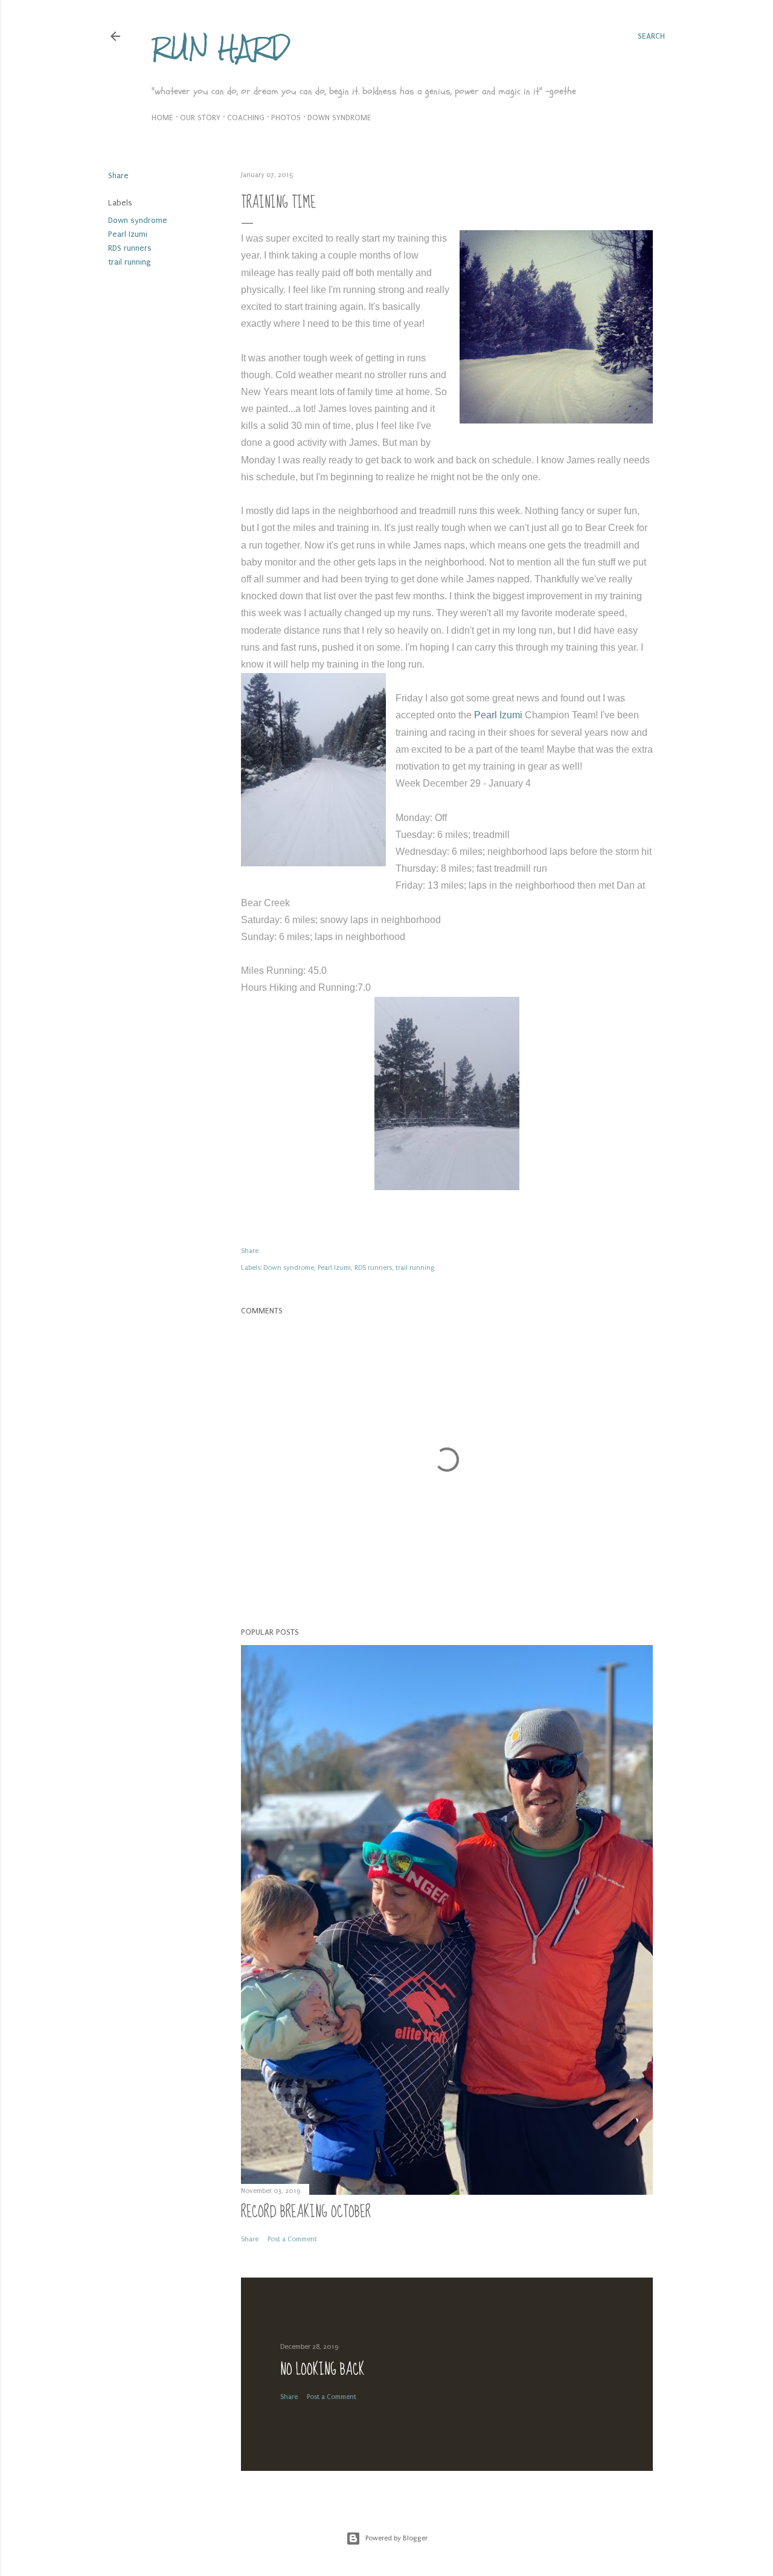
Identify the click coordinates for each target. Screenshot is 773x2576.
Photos (286, 118)
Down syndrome (339, 118)
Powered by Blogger (396, 2538)
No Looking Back (322, 2370)
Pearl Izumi (128, 234)
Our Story (200, 118)
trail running (130, 262)
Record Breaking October (306, 2212)
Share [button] (118, 175)
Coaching (246, 118)
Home (162, 118)
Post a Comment (292, 2239)
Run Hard (221, 47)
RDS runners (130, 248)
